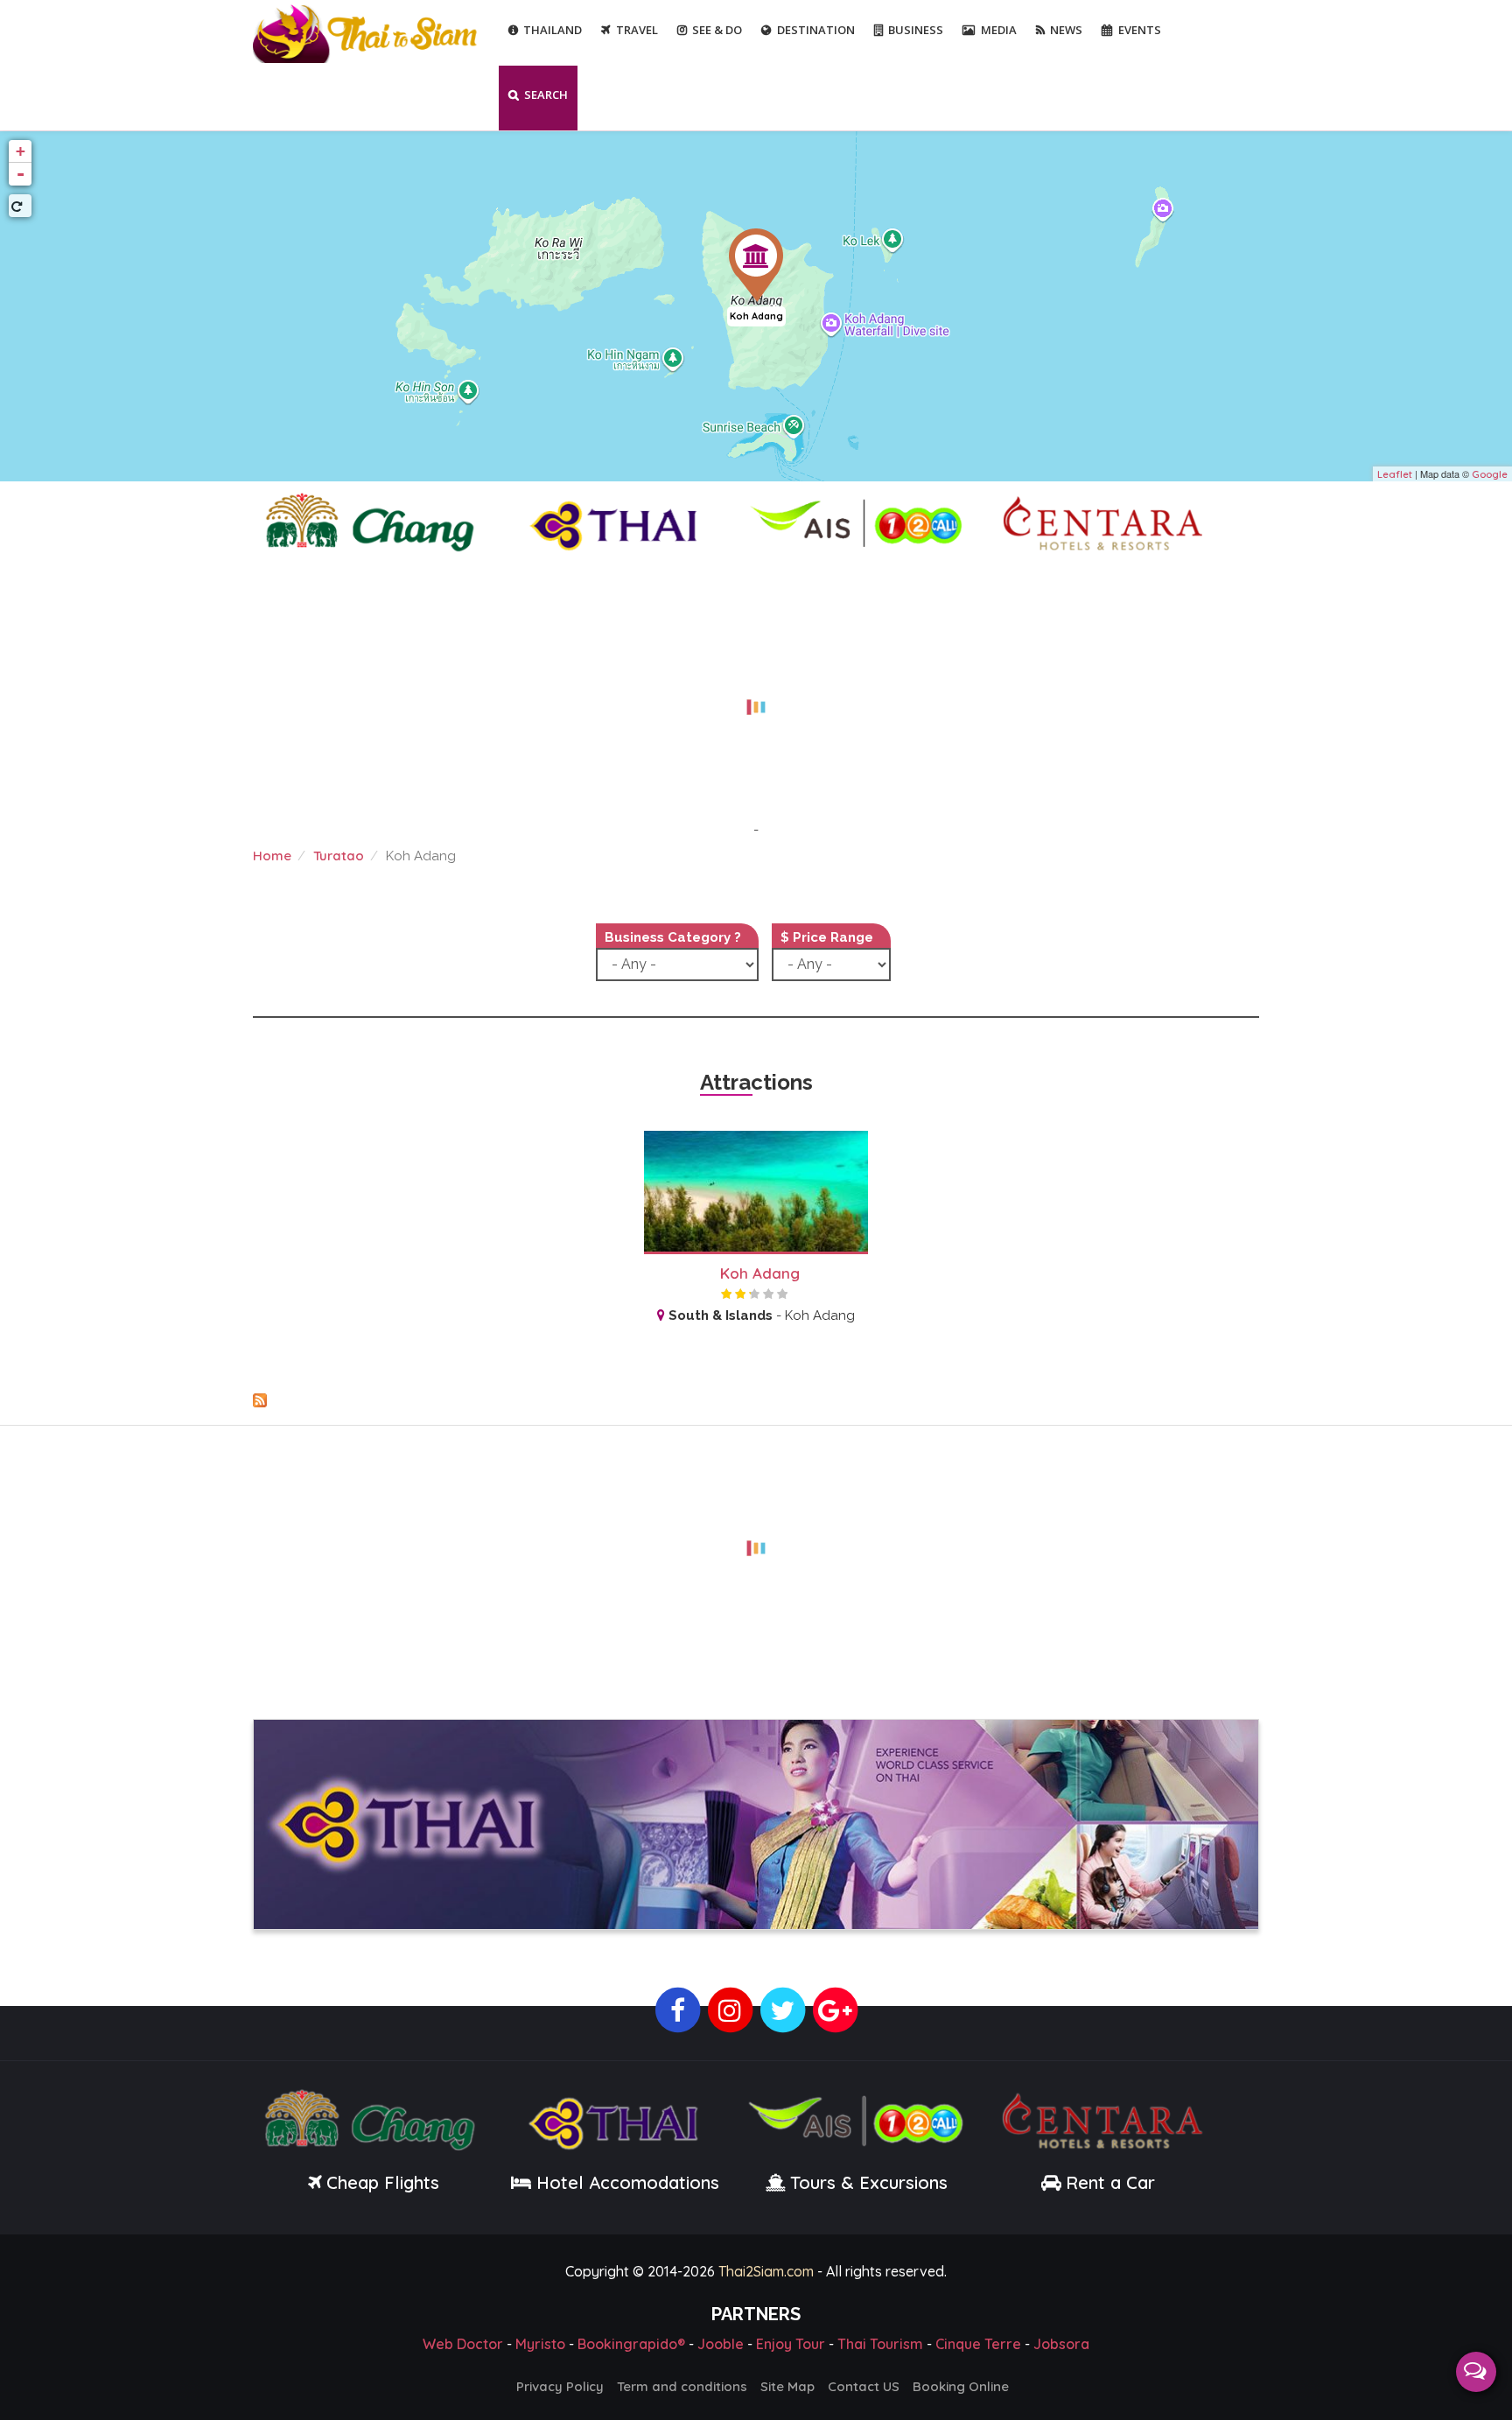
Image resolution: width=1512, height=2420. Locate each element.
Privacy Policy (560, 2386)
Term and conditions (682, 2386)
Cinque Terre (978, 2344)
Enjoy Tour (791, 2344)
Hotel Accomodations (625, 2182)
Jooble (721, 2344)
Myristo (540, 2344)
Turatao (339, 856)
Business (916, 30)
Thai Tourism (880, 2344)
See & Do (717, 30)
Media (999, 30)
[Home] (367, 32)
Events (1140, 30)
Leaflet (1395, 474)
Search (546, 95)
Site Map (787, 2386)
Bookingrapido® (631, 2344)
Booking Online (961, 2386)
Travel (637, 30)
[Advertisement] (756, 697)
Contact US (864, 2386)
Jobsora (1061, 2344)
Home (272, 856)
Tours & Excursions (869, 2182)
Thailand (553, 30)
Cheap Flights (383, 2182)
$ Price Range (827, 937)
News (1066, 30)
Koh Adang (756, 316)
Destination (816, 30)
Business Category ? (673, 937)
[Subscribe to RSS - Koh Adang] (756, 1400)
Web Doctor (463, 2344)
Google (1490, 474)
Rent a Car (1110, 2182)
